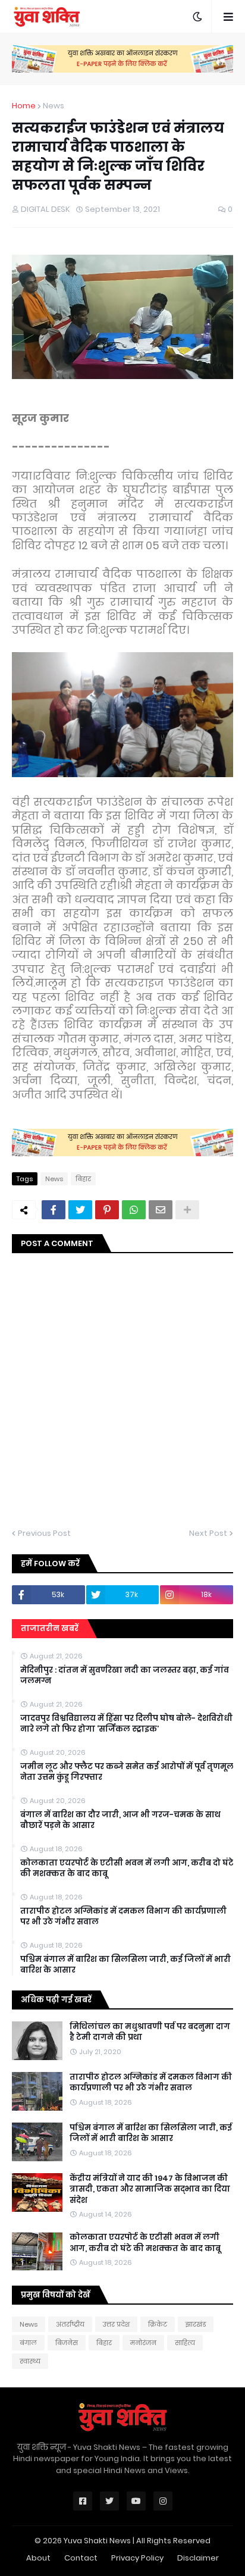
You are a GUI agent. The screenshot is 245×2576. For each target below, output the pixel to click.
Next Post (208, 1533)
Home (24, 106)
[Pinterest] (107, 1210)
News (54, 106)
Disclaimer (198, 2558)
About (38, 2558)
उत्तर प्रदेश (116, 2324)
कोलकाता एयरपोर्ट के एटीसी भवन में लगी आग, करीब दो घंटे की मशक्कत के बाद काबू (127, 1868)
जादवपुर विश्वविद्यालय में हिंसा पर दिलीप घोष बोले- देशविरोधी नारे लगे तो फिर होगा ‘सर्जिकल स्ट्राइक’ (126, 1724)
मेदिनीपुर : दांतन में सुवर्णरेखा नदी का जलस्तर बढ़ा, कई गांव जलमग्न (125, 1676)
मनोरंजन (143, 2343)
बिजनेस (67, 2343)
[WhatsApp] (134, 1210)
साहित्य (185, 2343)
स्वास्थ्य (30, 2361)
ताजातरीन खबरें (50, 1628)
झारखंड (196, 2324)
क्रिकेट (158, 2324)
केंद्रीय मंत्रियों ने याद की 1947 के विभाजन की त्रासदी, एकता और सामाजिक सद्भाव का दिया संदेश (150, 2189)
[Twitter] (80, 1210)
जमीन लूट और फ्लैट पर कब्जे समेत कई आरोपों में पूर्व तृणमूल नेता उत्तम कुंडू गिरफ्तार (127, 1772)
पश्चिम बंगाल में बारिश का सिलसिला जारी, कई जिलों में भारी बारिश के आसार (125, 1965)
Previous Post (44, 1533)
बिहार (83, 1179)
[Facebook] (54, 1210)
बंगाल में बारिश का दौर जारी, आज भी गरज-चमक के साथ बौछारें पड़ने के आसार (120, 1820)
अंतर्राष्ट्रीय (70, 2324)
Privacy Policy (137, 2558)
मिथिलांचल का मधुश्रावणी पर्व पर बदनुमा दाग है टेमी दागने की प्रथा (150, 2032)
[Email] (161, 1210)
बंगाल (28, 2343)
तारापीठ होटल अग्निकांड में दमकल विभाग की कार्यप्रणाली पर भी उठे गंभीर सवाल (123, 1917)
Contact (81, 2558)
